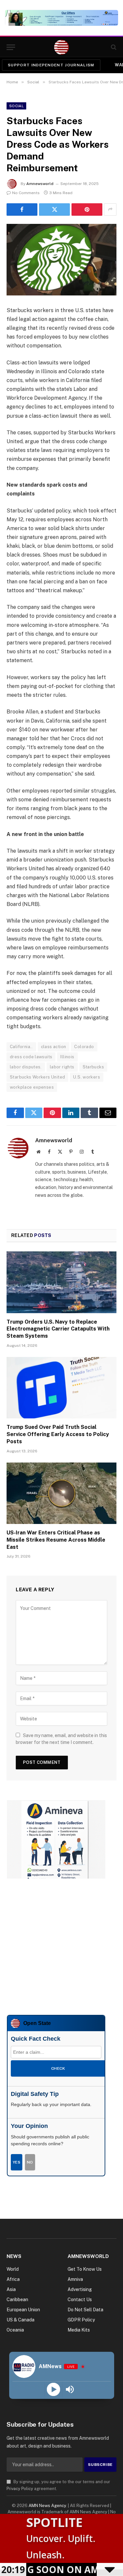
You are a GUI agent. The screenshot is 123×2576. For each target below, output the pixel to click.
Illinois (67, 1057)
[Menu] (11, 47)
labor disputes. (26, 1067)
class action (54, 1047)
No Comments (26, 193)
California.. (21, 1047)
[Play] (53, 2390)
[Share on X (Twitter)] (54, 209)
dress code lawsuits (31, 1057)
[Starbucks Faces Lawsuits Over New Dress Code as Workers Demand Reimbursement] (61, 260)
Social (16, 106)
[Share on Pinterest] (87, 209)
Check (58, 2068)
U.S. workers (87, 1077)
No (30, 2162)
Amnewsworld (40, 184)
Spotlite (54, 2522)
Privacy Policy (20, 2489)
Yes (17, 2162)
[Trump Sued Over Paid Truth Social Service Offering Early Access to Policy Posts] (61, 1388)
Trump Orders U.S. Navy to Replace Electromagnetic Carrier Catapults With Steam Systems (58, 1329)
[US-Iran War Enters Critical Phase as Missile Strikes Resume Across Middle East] (61, 1493)
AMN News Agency (47, 2506)
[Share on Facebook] (22, 209)
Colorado (84, 1047)
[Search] (113, 47)
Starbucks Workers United (37, 1077)
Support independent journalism (51, 65)
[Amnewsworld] (61, 47)
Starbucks (93, 1067)
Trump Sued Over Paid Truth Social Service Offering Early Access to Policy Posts (58, 1434)
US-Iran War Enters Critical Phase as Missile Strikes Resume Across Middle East (56, 1540)
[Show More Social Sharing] (110, 209)
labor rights (62, 1067)
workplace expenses (32, 1087)
